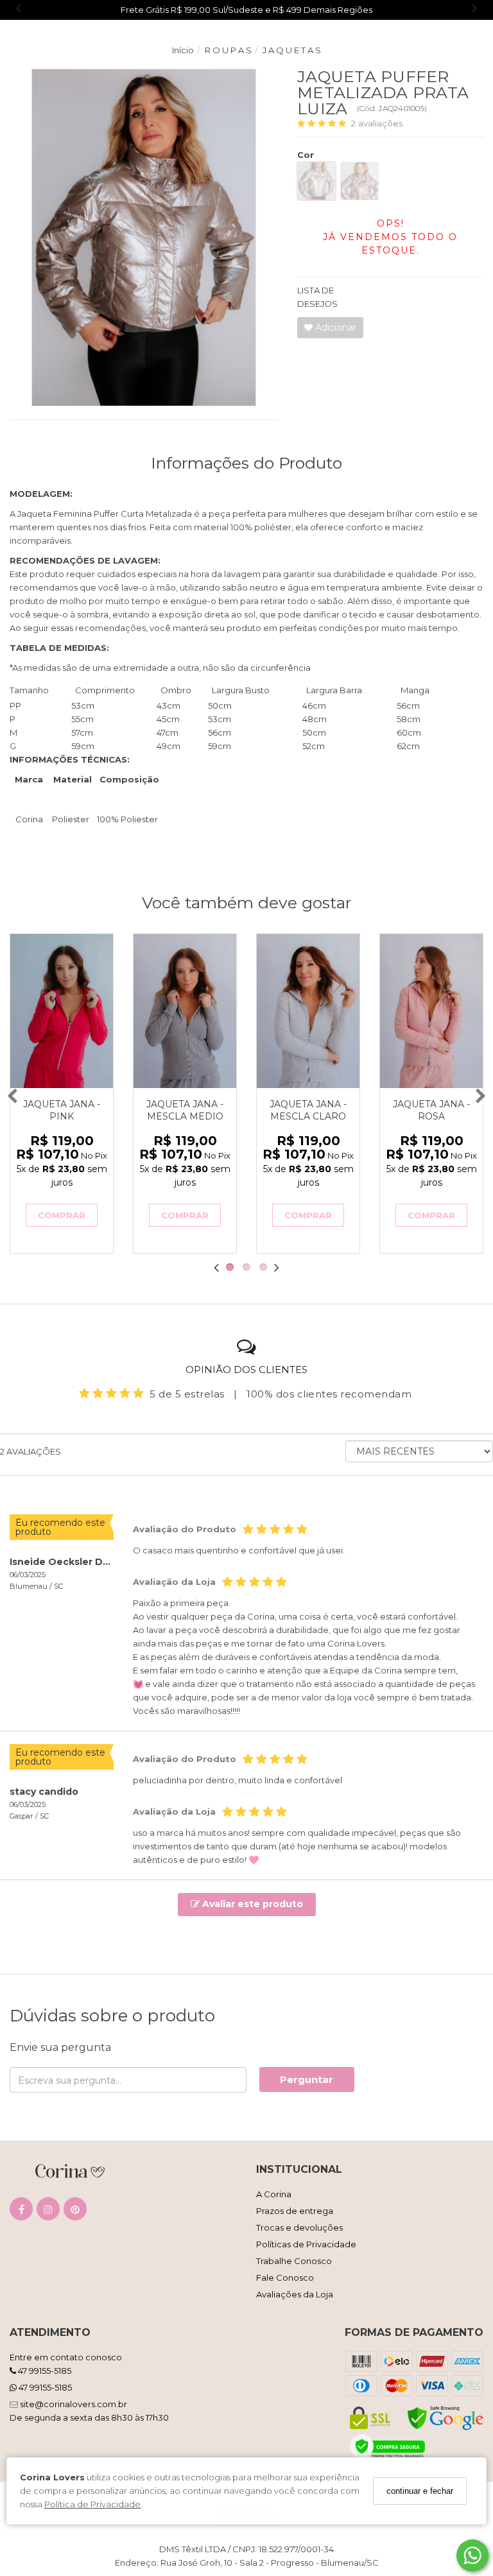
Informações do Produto (246, 463)
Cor (306, 155)
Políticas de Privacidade (306, 2244)
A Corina (274, 2194)
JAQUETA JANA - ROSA (431, 1110)
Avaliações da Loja (295, 2294)
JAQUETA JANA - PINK (62, 1110)
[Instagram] (48, 2212)
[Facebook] (21, 2212)
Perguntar (307, 2079)
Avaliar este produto (251, 1904)
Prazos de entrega (295, 2211)
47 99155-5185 (44, 2371)
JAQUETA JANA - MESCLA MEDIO (185, 1110)
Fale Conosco (285, 2278)
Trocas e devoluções (299, 2227)
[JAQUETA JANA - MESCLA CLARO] (308, 1011)
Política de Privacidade (92, 2504)
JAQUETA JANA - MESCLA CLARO (308, 1110)
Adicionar (334, 327)
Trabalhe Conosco (294, 2261)
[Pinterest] (75, 2212)
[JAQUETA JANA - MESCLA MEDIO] (185, 1011)
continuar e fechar (420, 2491)
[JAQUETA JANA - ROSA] (431, 1011)
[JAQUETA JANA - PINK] (62, 1011)
